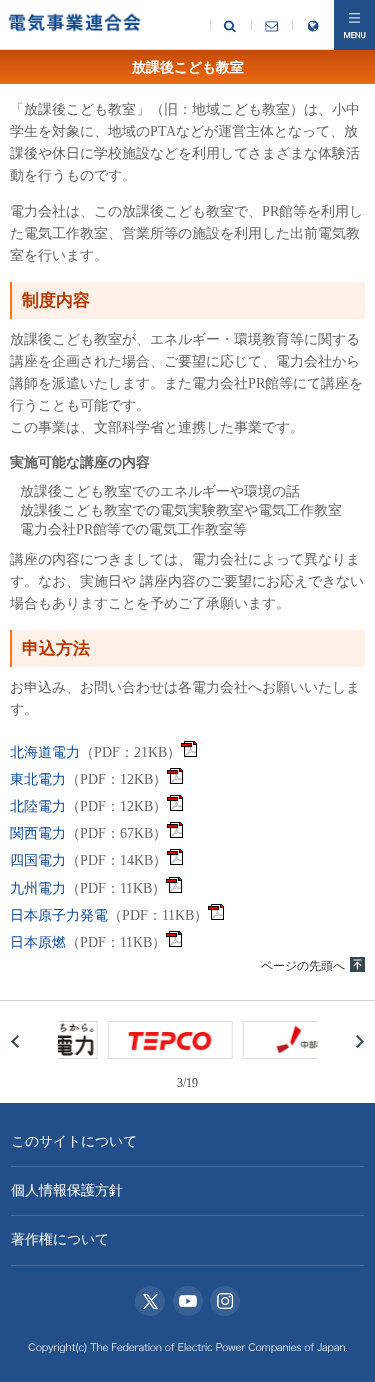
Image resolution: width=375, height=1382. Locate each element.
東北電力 (38, 779)
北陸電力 (38, 806)
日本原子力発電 (59, 915)
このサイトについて (74, 1141)
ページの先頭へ (303, 966)
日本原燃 (38, 942)
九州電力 (38, 888)
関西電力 (38, 833)
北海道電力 (45, 752)
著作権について (60, 1239)
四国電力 (38, 860)
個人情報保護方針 (67, 1190)
